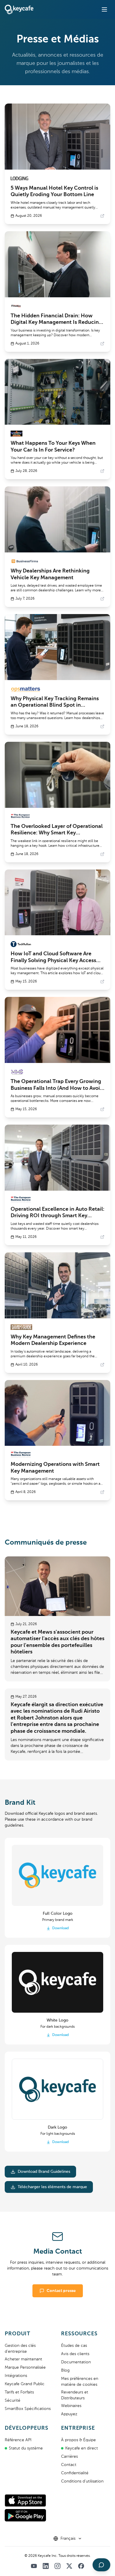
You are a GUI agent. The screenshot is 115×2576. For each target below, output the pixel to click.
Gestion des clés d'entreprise (20, 2349)
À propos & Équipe (78, 2440)
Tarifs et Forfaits (19, 2392)
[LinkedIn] (46, 2566)
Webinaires (71, 2406)
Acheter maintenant (23, 2359)
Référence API (18, 2440)
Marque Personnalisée (25, 2367)
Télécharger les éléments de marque (52, 2187)
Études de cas (74, 2346)
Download (60, 1928)
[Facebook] (81, 2566)
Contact (69, 2465)
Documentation (76, 2362)
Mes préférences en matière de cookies (80, 2382)
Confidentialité (75, 2473)
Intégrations (16, 2376)
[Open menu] (104, 9)
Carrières (69, 2457)
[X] (69, 2566)
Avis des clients (75, 2354)
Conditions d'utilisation (82, 2481)
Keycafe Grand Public (25, 2384)
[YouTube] (34, 2566)
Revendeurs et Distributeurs (75, 2395)
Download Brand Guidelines (44, 2172)
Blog (65, 2370)
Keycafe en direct (82, 2448)
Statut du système (26, 2448)
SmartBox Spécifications (28, 2409)
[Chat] (101, 2565)
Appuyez (69, 2414)
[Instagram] (57, 2566)
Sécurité (13, 2401)
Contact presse (61, 2291)
